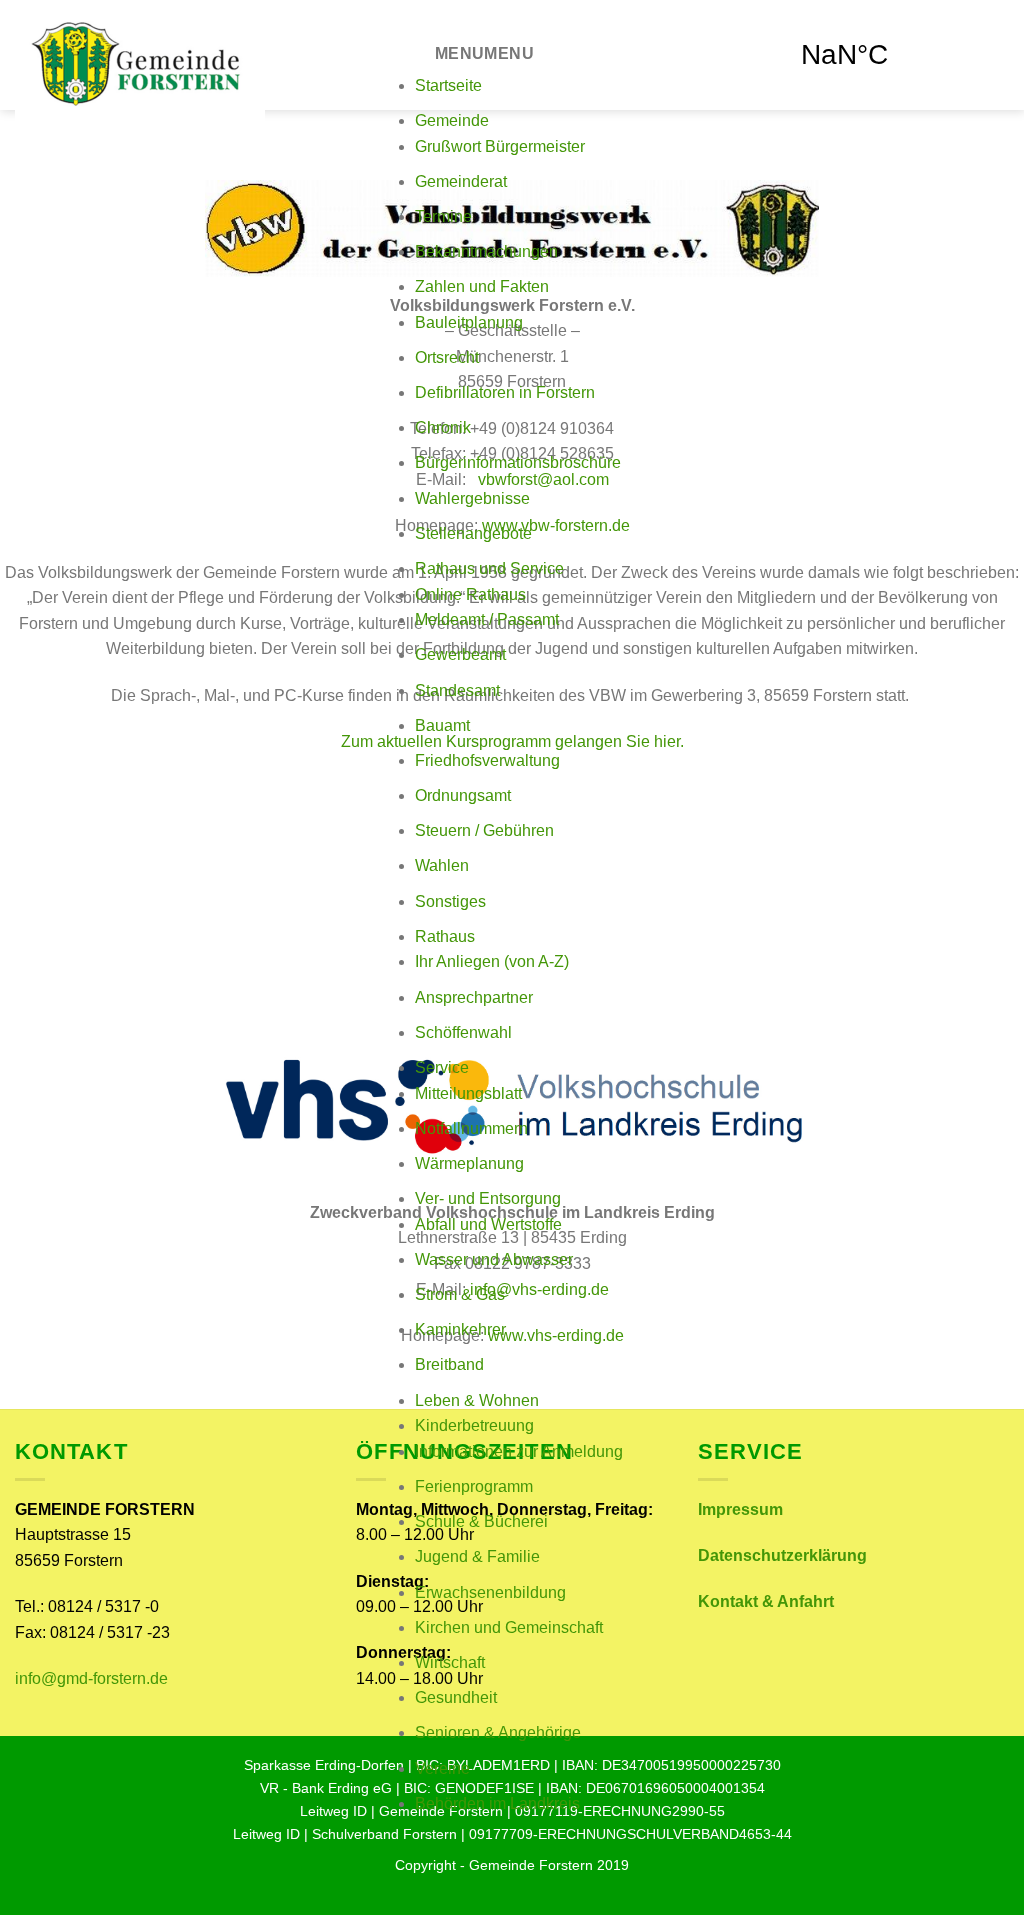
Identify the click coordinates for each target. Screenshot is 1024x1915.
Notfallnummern (471, 1128)
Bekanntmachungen (486, 251)
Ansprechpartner (474, 997)
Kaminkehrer (460, 1329)
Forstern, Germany (897, 55)
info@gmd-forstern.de (91, 1678)
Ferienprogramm (474, 1486)
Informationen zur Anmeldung (519, 1451)
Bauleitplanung (469, 322)
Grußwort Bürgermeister (500, 146)
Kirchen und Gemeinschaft (509, 1627)
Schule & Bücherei (481, 1521)
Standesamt (457, 690)
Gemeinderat (461, 181)
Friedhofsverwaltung (487, 760)
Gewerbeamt (460, 654)
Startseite (448, 85)
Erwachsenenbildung (490, 1592)
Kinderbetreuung (474, 1425)
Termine (443, 216)
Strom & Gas (460, 1294)
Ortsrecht (447, 357)
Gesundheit (456, 1697)
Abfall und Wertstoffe (488, 1224)
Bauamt (442, 725)
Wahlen (442, 865)
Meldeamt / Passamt (487, 619)
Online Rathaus (470, 594)
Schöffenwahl (463, 1032)
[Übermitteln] (731, 17)
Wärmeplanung (469, 1163)
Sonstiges (450, 901)
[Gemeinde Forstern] (200, 62)
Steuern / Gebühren (484, 830)
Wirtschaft (450, 1662)
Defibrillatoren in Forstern (505, 392)
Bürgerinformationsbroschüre (518, 462)
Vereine (442, 1768)
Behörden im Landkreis (497, 1803)
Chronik (443, 427)
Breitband (449, 1364)
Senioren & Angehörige (498, 1732)
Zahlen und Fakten (482, 286)
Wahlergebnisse (472, 498)
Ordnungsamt (463, 795)
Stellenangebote (473, 533)
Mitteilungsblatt (468, 1093)
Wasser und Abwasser (494, 1259)
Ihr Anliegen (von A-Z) (492, 961)
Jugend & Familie (477, 1556)
